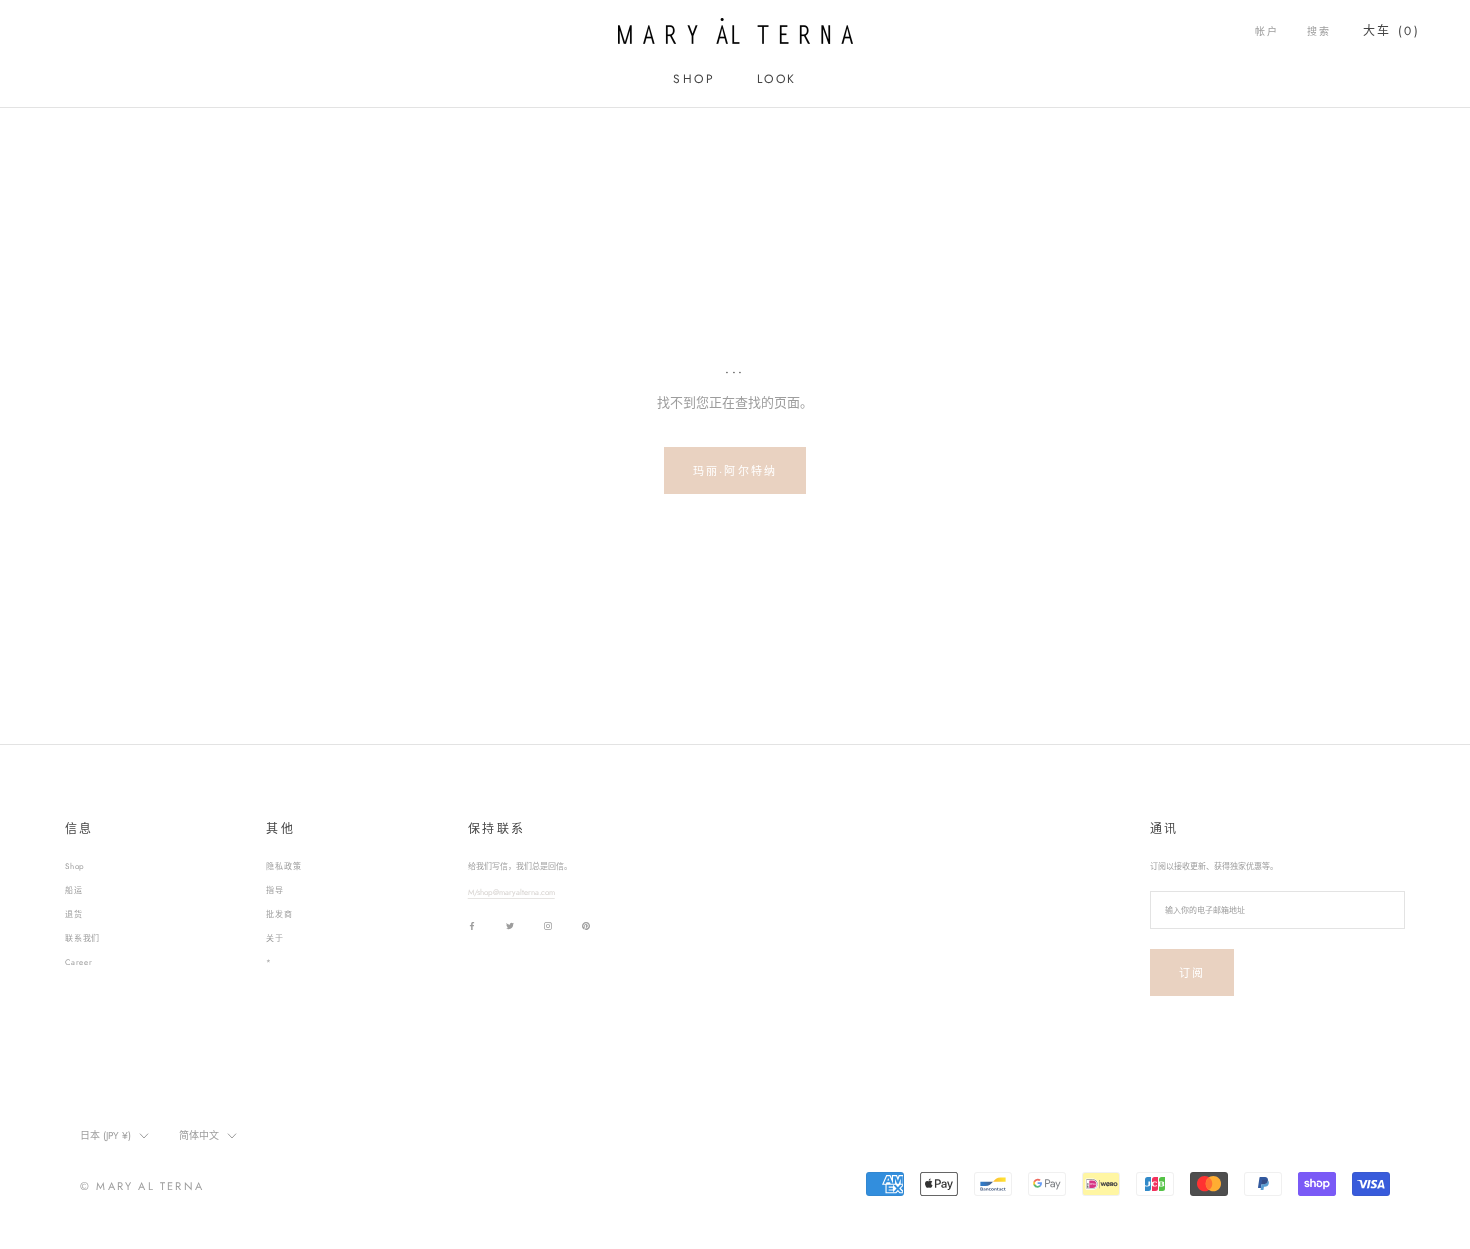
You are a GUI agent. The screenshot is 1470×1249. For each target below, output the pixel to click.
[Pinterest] (586, 925)
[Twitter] (510, 925)
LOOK (777, 79)
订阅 (1192, 973)
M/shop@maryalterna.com (511, 892)
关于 (275, 938)
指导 (275, 890)
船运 (74, 890)
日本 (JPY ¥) (105, 1135)
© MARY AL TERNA (142, 1186)
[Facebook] (472, 925)
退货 (74, 914)
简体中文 (199, 1135)
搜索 (1319, 31)
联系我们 (82, 938)
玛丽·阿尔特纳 (735, 471)
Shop (75, 866)
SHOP (694, 79)
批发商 (279, 914)
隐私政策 (283, 866)
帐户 (1267, 31)
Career (79, 962)
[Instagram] (548, 925)
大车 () (1391, 31)
